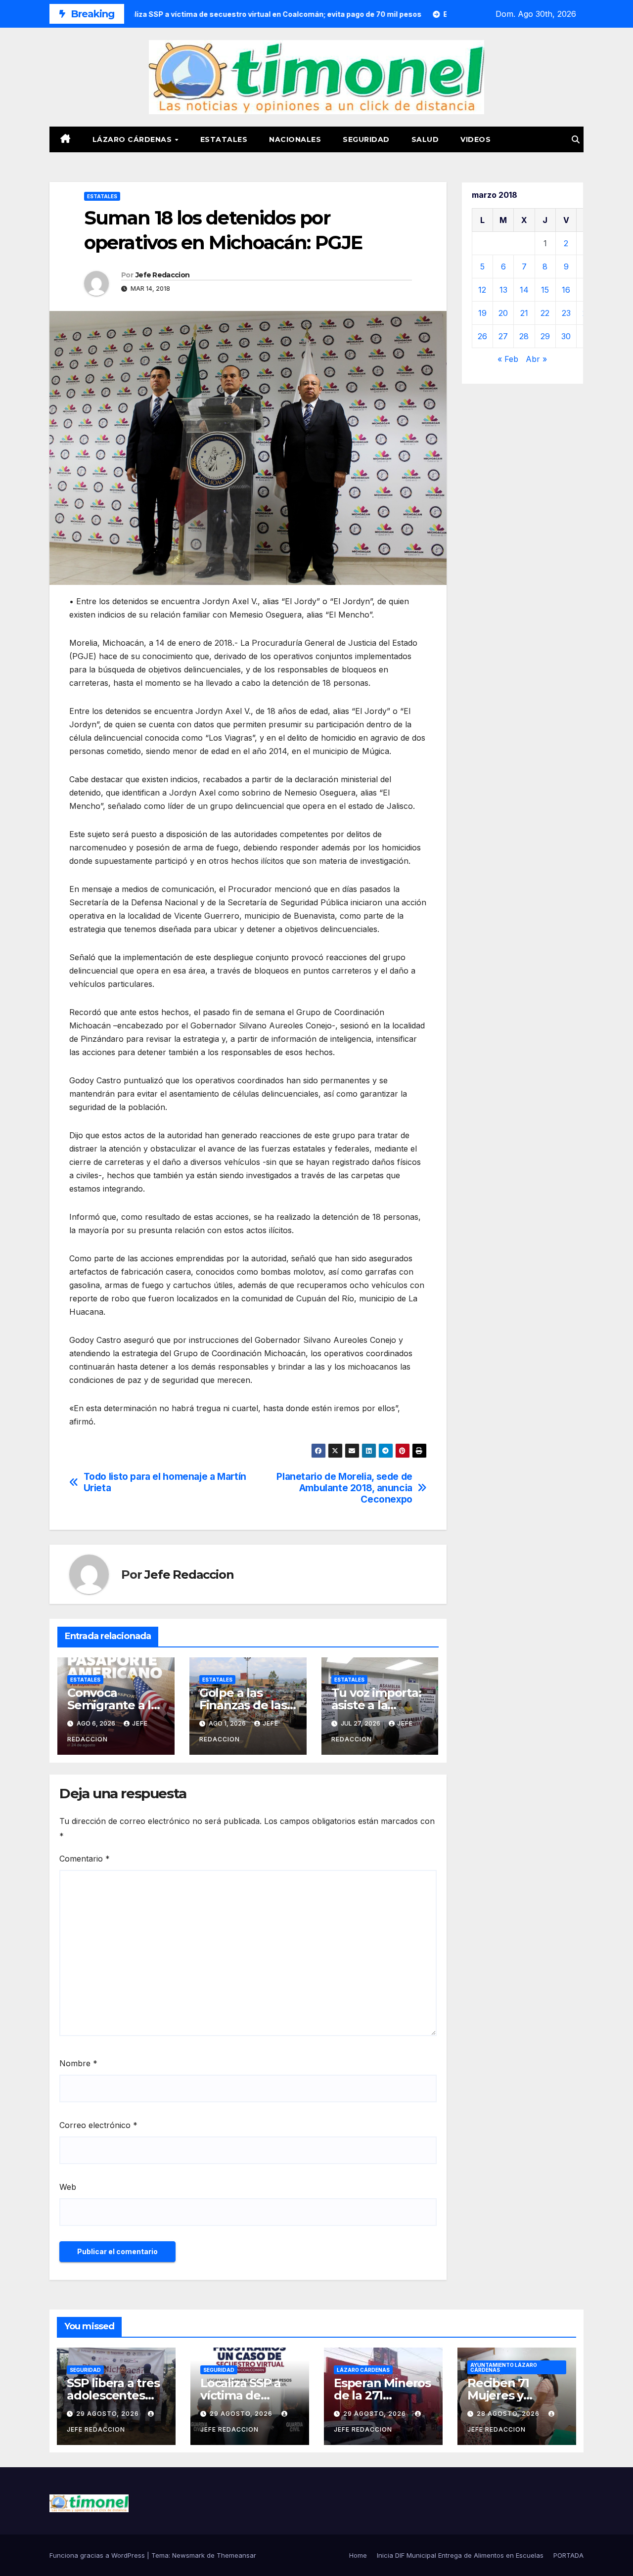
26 (482, 336)
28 (524, 336)
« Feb (508, 359)
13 (503, 290)
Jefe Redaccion (162, 275)
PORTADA (568, 2555)
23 (566, 313)
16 (566, 290)
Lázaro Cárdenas (133, 139)
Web (68, 2187)
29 (545, 336)
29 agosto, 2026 (109, 2414)
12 (482, 290)
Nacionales (295, 139)
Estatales (224, 139)
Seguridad (366, 139)
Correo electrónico (98, 2125)
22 (545, 313)
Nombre (78, 2063)
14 (524, 290)
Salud (425, 139)
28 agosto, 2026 (509, 2414)
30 (566, 336)
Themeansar (236, 2555)
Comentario (85, 1859)
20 (503, 313)
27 (503, 336)
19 (482, 313)
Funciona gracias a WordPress (98, 2555)
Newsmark (188, 2555)
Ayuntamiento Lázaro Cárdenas (504, 2367)
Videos (475, 139)
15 (545, 290)
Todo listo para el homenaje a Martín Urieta (165, 1482)
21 (524, 313)
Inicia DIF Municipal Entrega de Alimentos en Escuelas (460, 2555)
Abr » (536, 359)
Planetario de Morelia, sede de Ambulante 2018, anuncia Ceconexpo (344, 1488)
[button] (576, 139)
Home (358, 2555)
